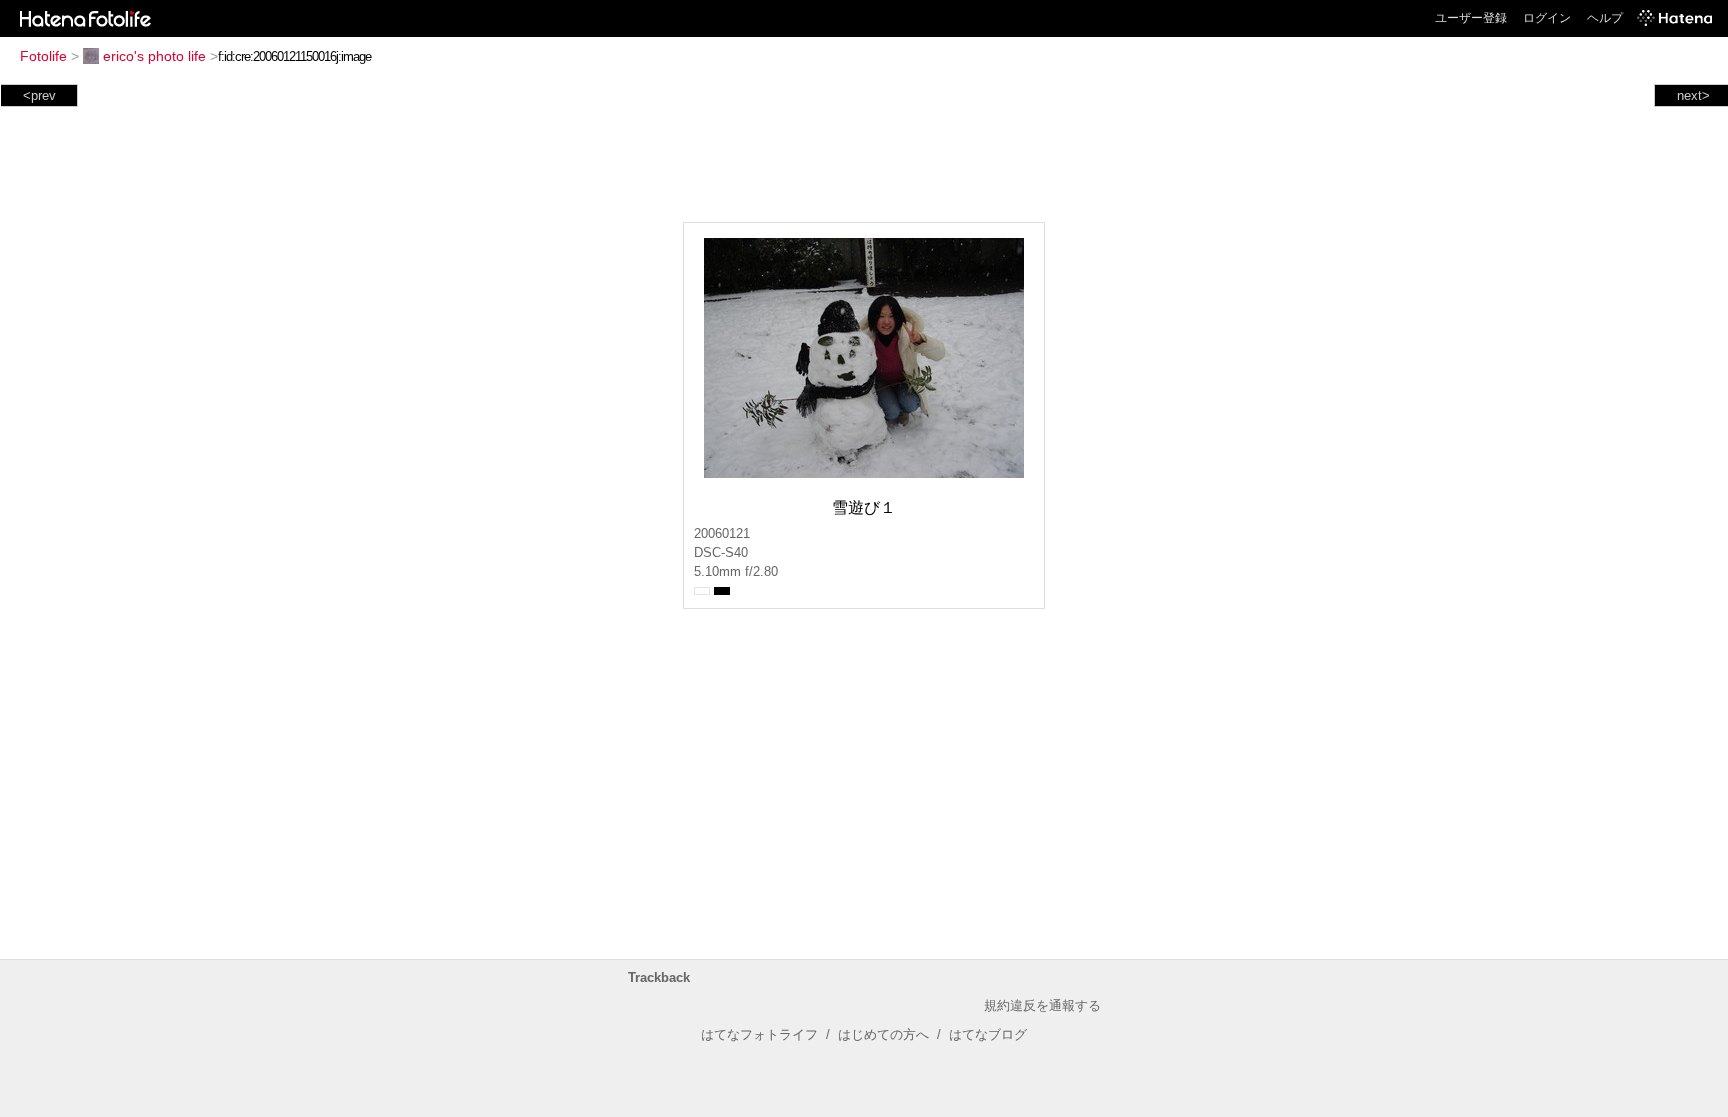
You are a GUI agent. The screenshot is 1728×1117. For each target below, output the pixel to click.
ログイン (1547, 18)
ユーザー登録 (1471, 18)
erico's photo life (154, 56)
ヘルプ (1605, 18)
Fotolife (43, 56)
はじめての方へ (883, 1034)
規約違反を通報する (1042, 1005)
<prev (39, 95)
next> (1693, 95)
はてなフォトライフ (759, 1034)
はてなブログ (988, 1034)
